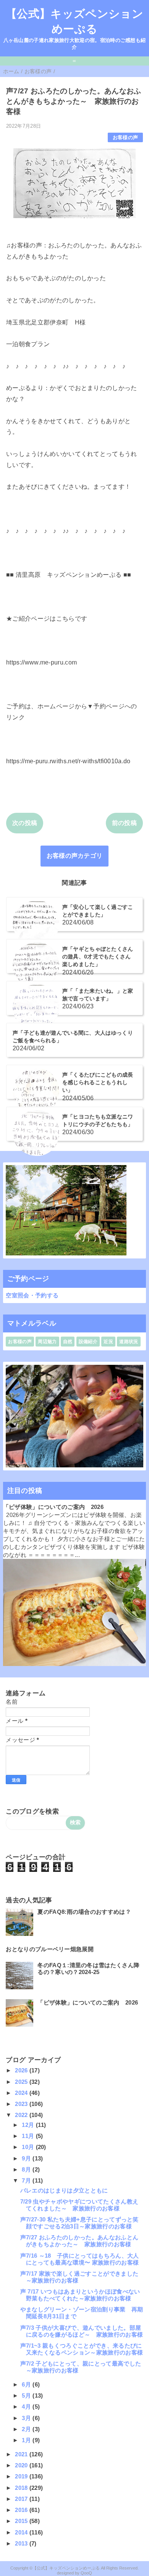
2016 (22, 2510)
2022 (22, 2115)
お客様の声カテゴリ (75, 856)
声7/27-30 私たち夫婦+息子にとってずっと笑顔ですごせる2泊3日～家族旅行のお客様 (79, 2223)
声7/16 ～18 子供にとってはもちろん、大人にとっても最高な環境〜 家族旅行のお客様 (80, 2259)
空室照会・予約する (32, 1295)
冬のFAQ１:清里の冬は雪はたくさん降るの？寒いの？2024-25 (88, 1969)
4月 (27, 2407)
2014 (22, 2532)
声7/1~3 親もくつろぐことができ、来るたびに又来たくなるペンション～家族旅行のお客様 (82, 2349)
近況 (108, 1342)
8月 (27, 2169)
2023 (22, 2104)
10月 (29, 2147)
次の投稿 (25, 823)
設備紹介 (88, 1342)
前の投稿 (124, 823)
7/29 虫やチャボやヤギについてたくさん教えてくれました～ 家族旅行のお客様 (79, 2205)
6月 (27, 2384)
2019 (22, 2476)
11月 (29, 2136)
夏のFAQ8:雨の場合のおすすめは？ (84, 1912)
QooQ (86, 2573)
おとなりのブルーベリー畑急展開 (50, 1949)
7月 (27, 2180)
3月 (27, 2418)
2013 (22, 2543)
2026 (22, 2070)
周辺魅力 (47, 1342)
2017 (22, 2499)
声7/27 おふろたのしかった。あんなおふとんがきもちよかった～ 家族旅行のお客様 (79, 2241)
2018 (22, 2488)
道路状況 (129, 1342)
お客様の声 (126, 137)
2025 (22, 2082)
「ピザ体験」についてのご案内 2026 (53, 1507)
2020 (22, 2465)
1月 (27, 2440)
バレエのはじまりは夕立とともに (64, 2190)
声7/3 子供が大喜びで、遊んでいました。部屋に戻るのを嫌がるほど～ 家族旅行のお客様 (82, 2331)
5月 (27, 2395)
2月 (27, 2429)
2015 (22, 2521)
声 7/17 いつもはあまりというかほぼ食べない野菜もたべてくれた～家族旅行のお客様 (80, 2295)
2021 (22, 2454)
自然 (68, 1342)
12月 (29, 2125)
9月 (27, 2158)
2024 (22, 2093)
